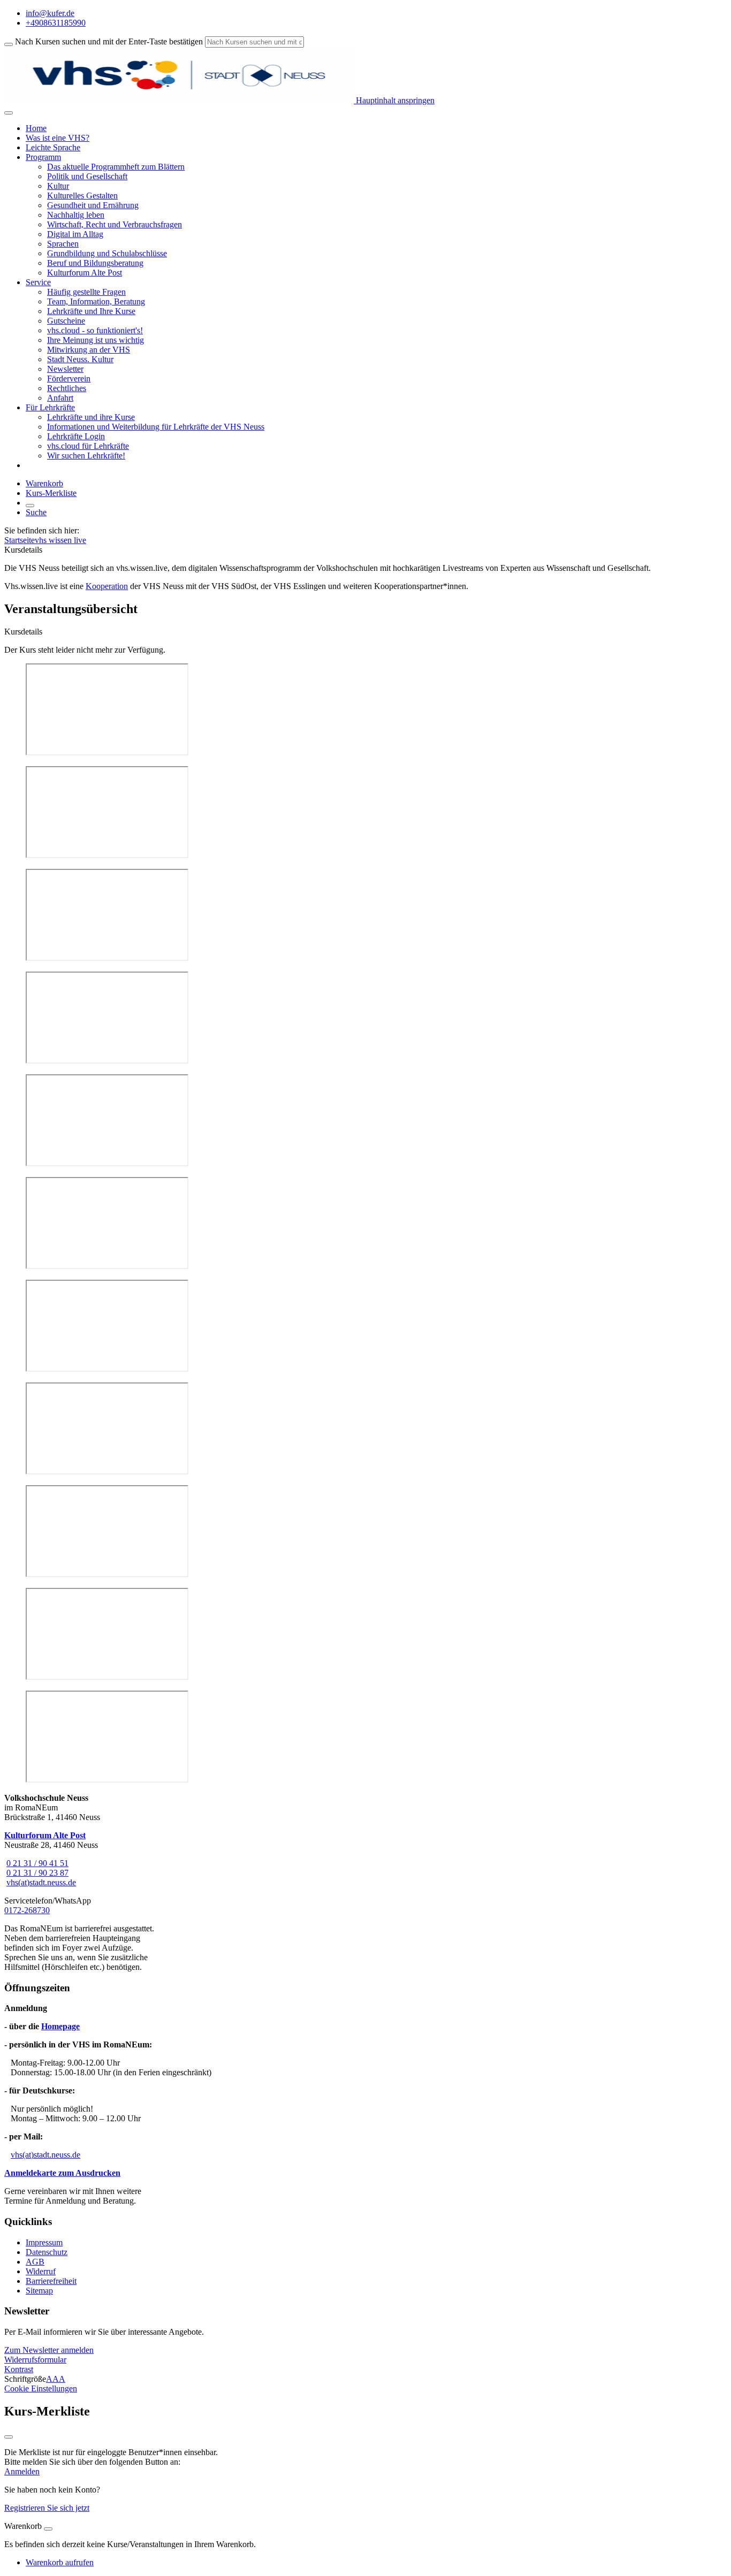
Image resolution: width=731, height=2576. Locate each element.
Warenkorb (44, 483)
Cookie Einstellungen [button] (41, 2388)
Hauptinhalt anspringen (394, 100)
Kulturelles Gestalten (82, 196)
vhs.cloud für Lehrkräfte (88, 446)
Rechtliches (67, 388)
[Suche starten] (9, 44)
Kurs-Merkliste (51, 493)
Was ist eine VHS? (58, 138)
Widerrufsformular (35, 2360)
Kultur (58, 186)
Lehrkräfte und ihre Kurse (91, 417)
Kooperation (107, 586)
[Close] (48, 2529)
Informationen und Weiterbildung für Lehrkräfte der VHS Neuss (156, 427)
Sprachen (63, 244)
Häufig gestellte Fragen (86, 292)
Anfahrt (60, 398)
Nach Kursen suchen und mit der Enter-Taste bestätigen (109, 41)
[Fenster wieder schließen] (9, 2437)
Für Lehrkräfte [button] (50, 407)
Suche (36, 512)
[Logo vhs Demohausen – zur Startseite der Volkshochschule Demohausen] (179, 100)
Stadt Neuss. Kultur (80, 359)
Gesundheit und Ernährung (93, 205)
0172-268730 (27, 1910)
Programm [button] (43, 157)
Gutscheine (66, 321)
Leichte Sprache (53, 147)
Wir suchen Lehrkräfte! (86, 456)
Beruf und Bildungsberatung (95, 263)
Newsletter (65, 369)
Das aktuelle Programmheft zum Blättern (116, 167)
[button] (49, 2350)
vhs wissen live (60, 540)
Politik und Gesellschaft (87, 176)
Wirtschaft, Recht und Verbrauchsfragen (115, 224)
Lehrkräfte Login (76, 436)
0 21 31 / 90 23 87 (37, 1873)
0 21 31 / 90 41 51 (37, 1863)
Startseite (20, 540)
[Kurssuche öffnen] (30, 506)
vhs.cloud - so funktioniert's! (95, 330)
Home (36, 128)
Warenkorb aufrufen (60, 2562)
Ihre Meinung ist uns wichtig (96, 340)
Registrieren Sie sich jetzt (47, 2508)
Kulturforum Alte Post (85, 273)
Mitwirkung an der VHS (89, 350)
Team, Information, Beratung (96, 301)
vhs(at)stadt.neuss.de (41, 1882)
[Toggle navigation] (9, 113)
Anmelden (22, 2471)
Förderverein (69, 379)
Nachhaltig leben (76, 215)
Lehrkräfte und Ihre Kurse (91, 311)
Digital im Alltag (75, 234)
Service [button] (38, 282)
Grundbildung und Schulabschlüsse (107, 253)
